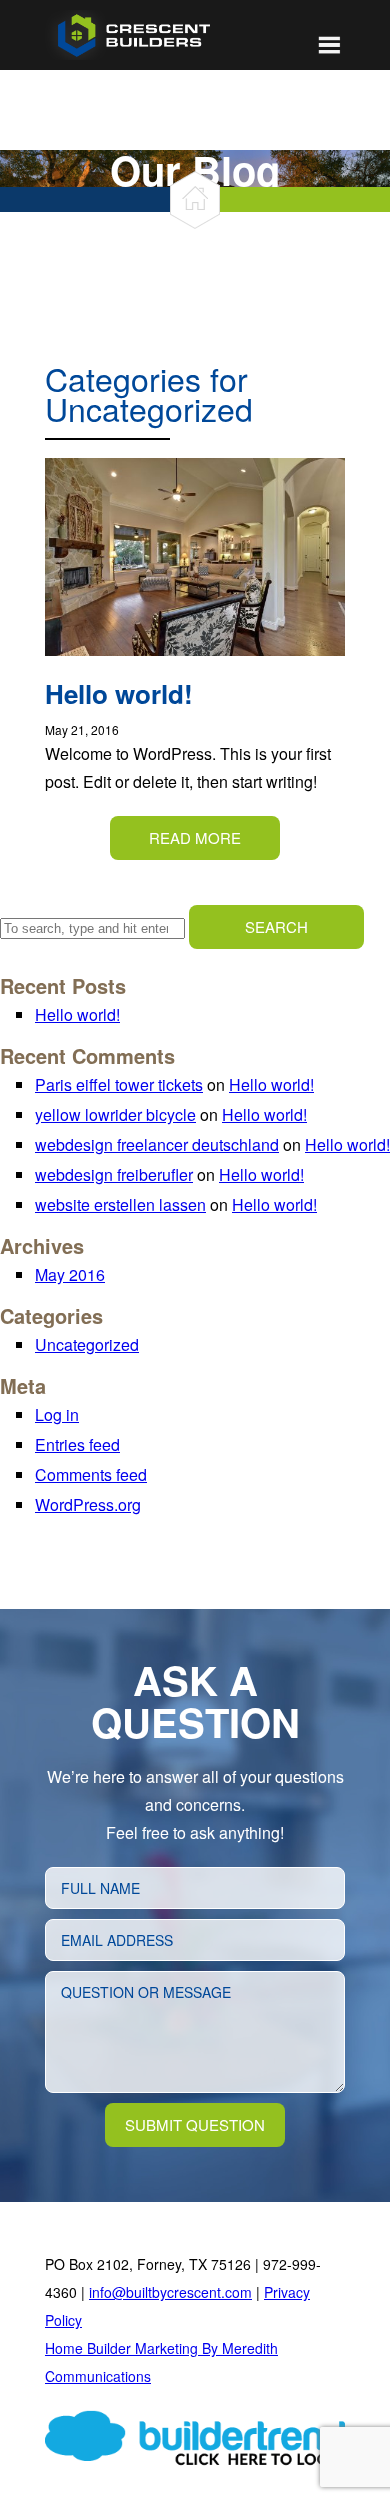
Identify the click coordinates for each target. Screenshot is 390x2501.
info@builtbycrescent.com (170, 2292)
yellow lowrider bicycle (115, 1114)
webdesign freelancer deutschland (157, 1144)
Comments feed (91, 1474)
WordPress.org (88, 1504)
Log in (57, 1414)
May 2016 (70, 1274)
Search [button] (276, 926)
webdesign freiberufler (114, 1174)
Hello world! (77, 1014)
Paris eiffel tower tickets (119, 1084)
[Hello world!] (195, 669)
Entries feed (77, 1444)
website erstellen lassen (120, 1204)
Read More (195, 837)
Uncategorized (87, 1344)
